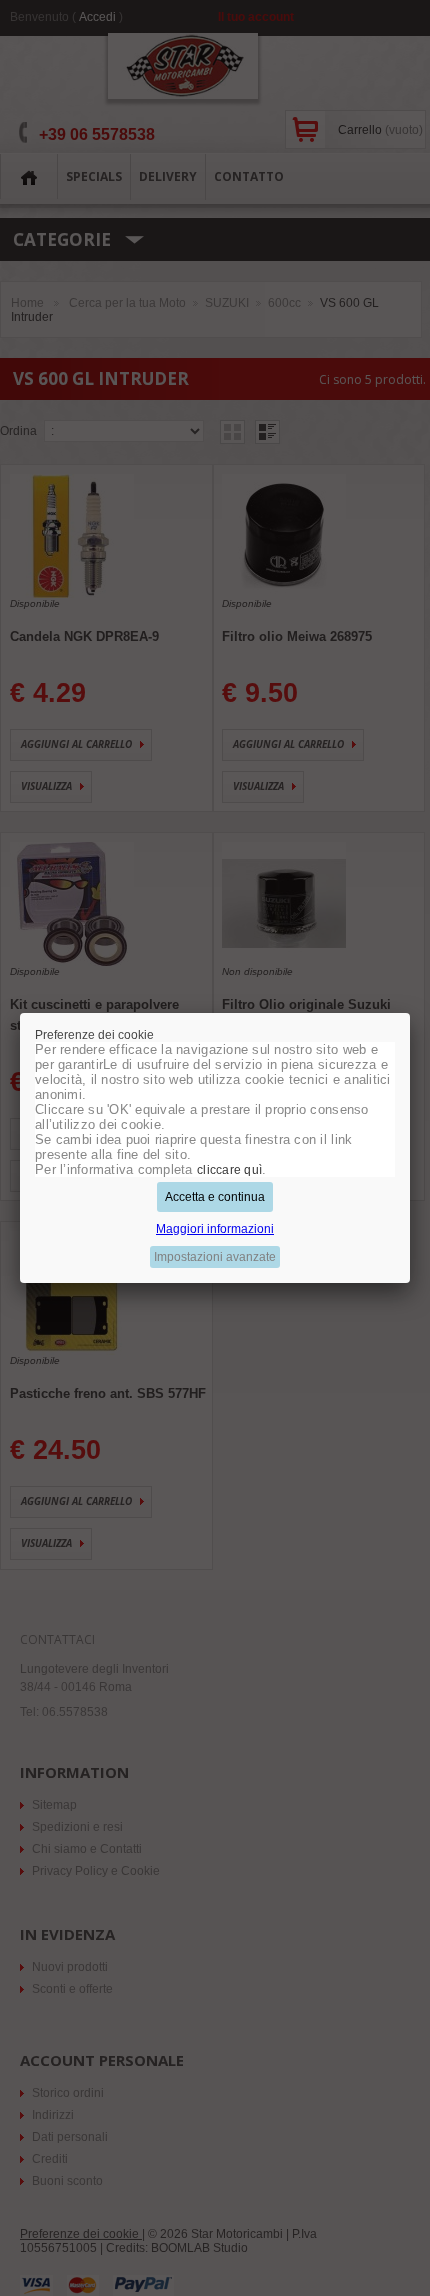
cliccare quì (229, 1170)
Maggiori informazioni (215, 1229)
